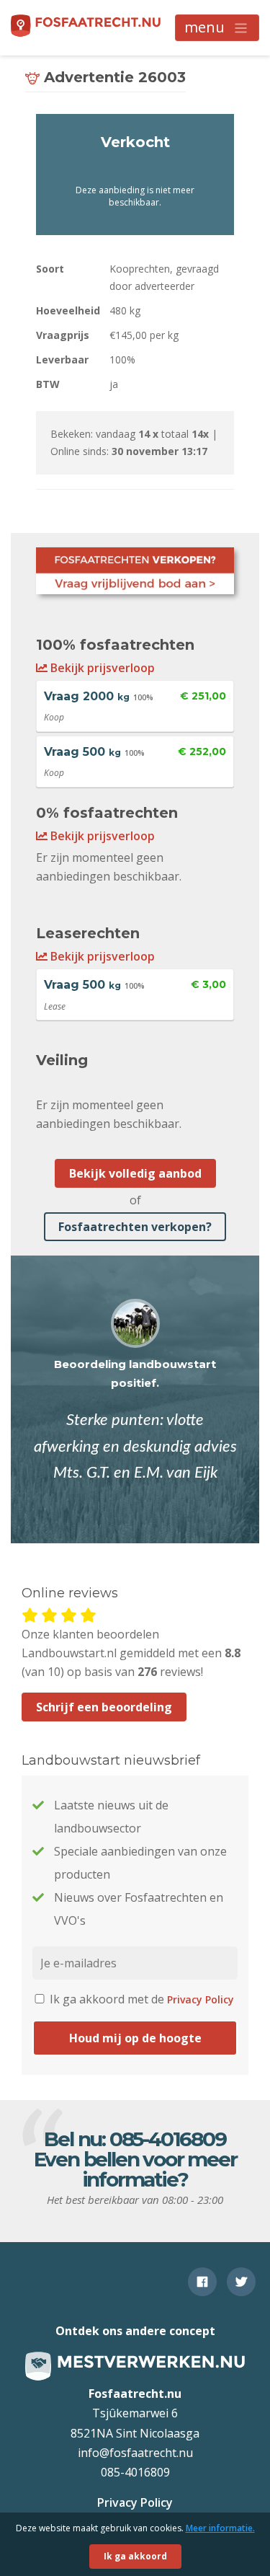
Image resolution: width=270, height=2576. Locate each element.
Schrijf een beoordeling (104, 1707)
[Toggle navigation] (217, 28)
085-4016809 (168, 2139)
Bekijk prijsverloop (101, 668)
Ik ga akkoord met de (140, 1999)
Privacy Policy (201, 1999)
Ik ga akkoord (135, 2556)
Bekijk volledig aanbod (135, 1173)
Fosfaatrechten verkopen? (135, 1227)
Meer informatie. (220, 2528)
